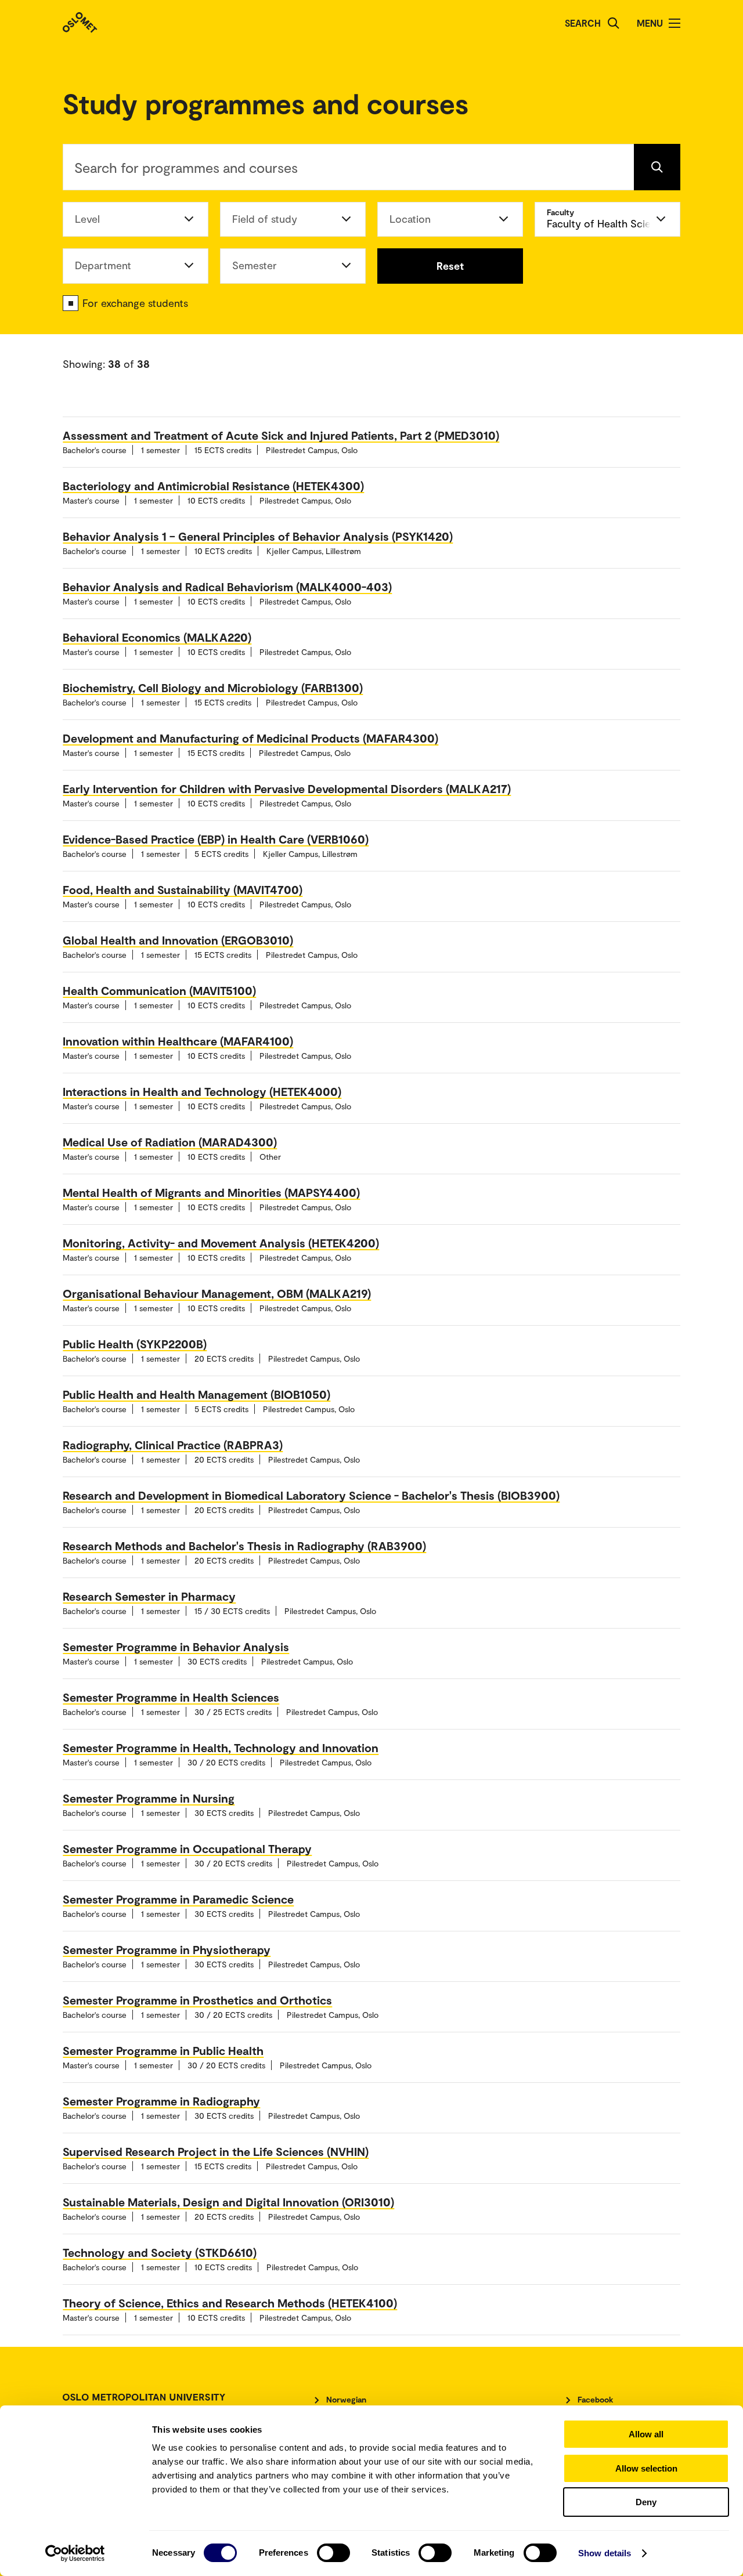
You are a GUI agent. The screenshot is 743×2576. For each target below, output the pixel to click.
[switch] (333, 2553)
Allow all (646, 2434)
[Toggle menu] (675, 23)
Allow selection (646, 2468)
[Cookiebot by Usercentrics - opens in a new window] (75, 2553)
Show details (605, 2553)
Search (583, 23)
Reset (450, 266)
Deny (646, 2502)
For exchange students (135, 303)
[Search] (614, 23)
